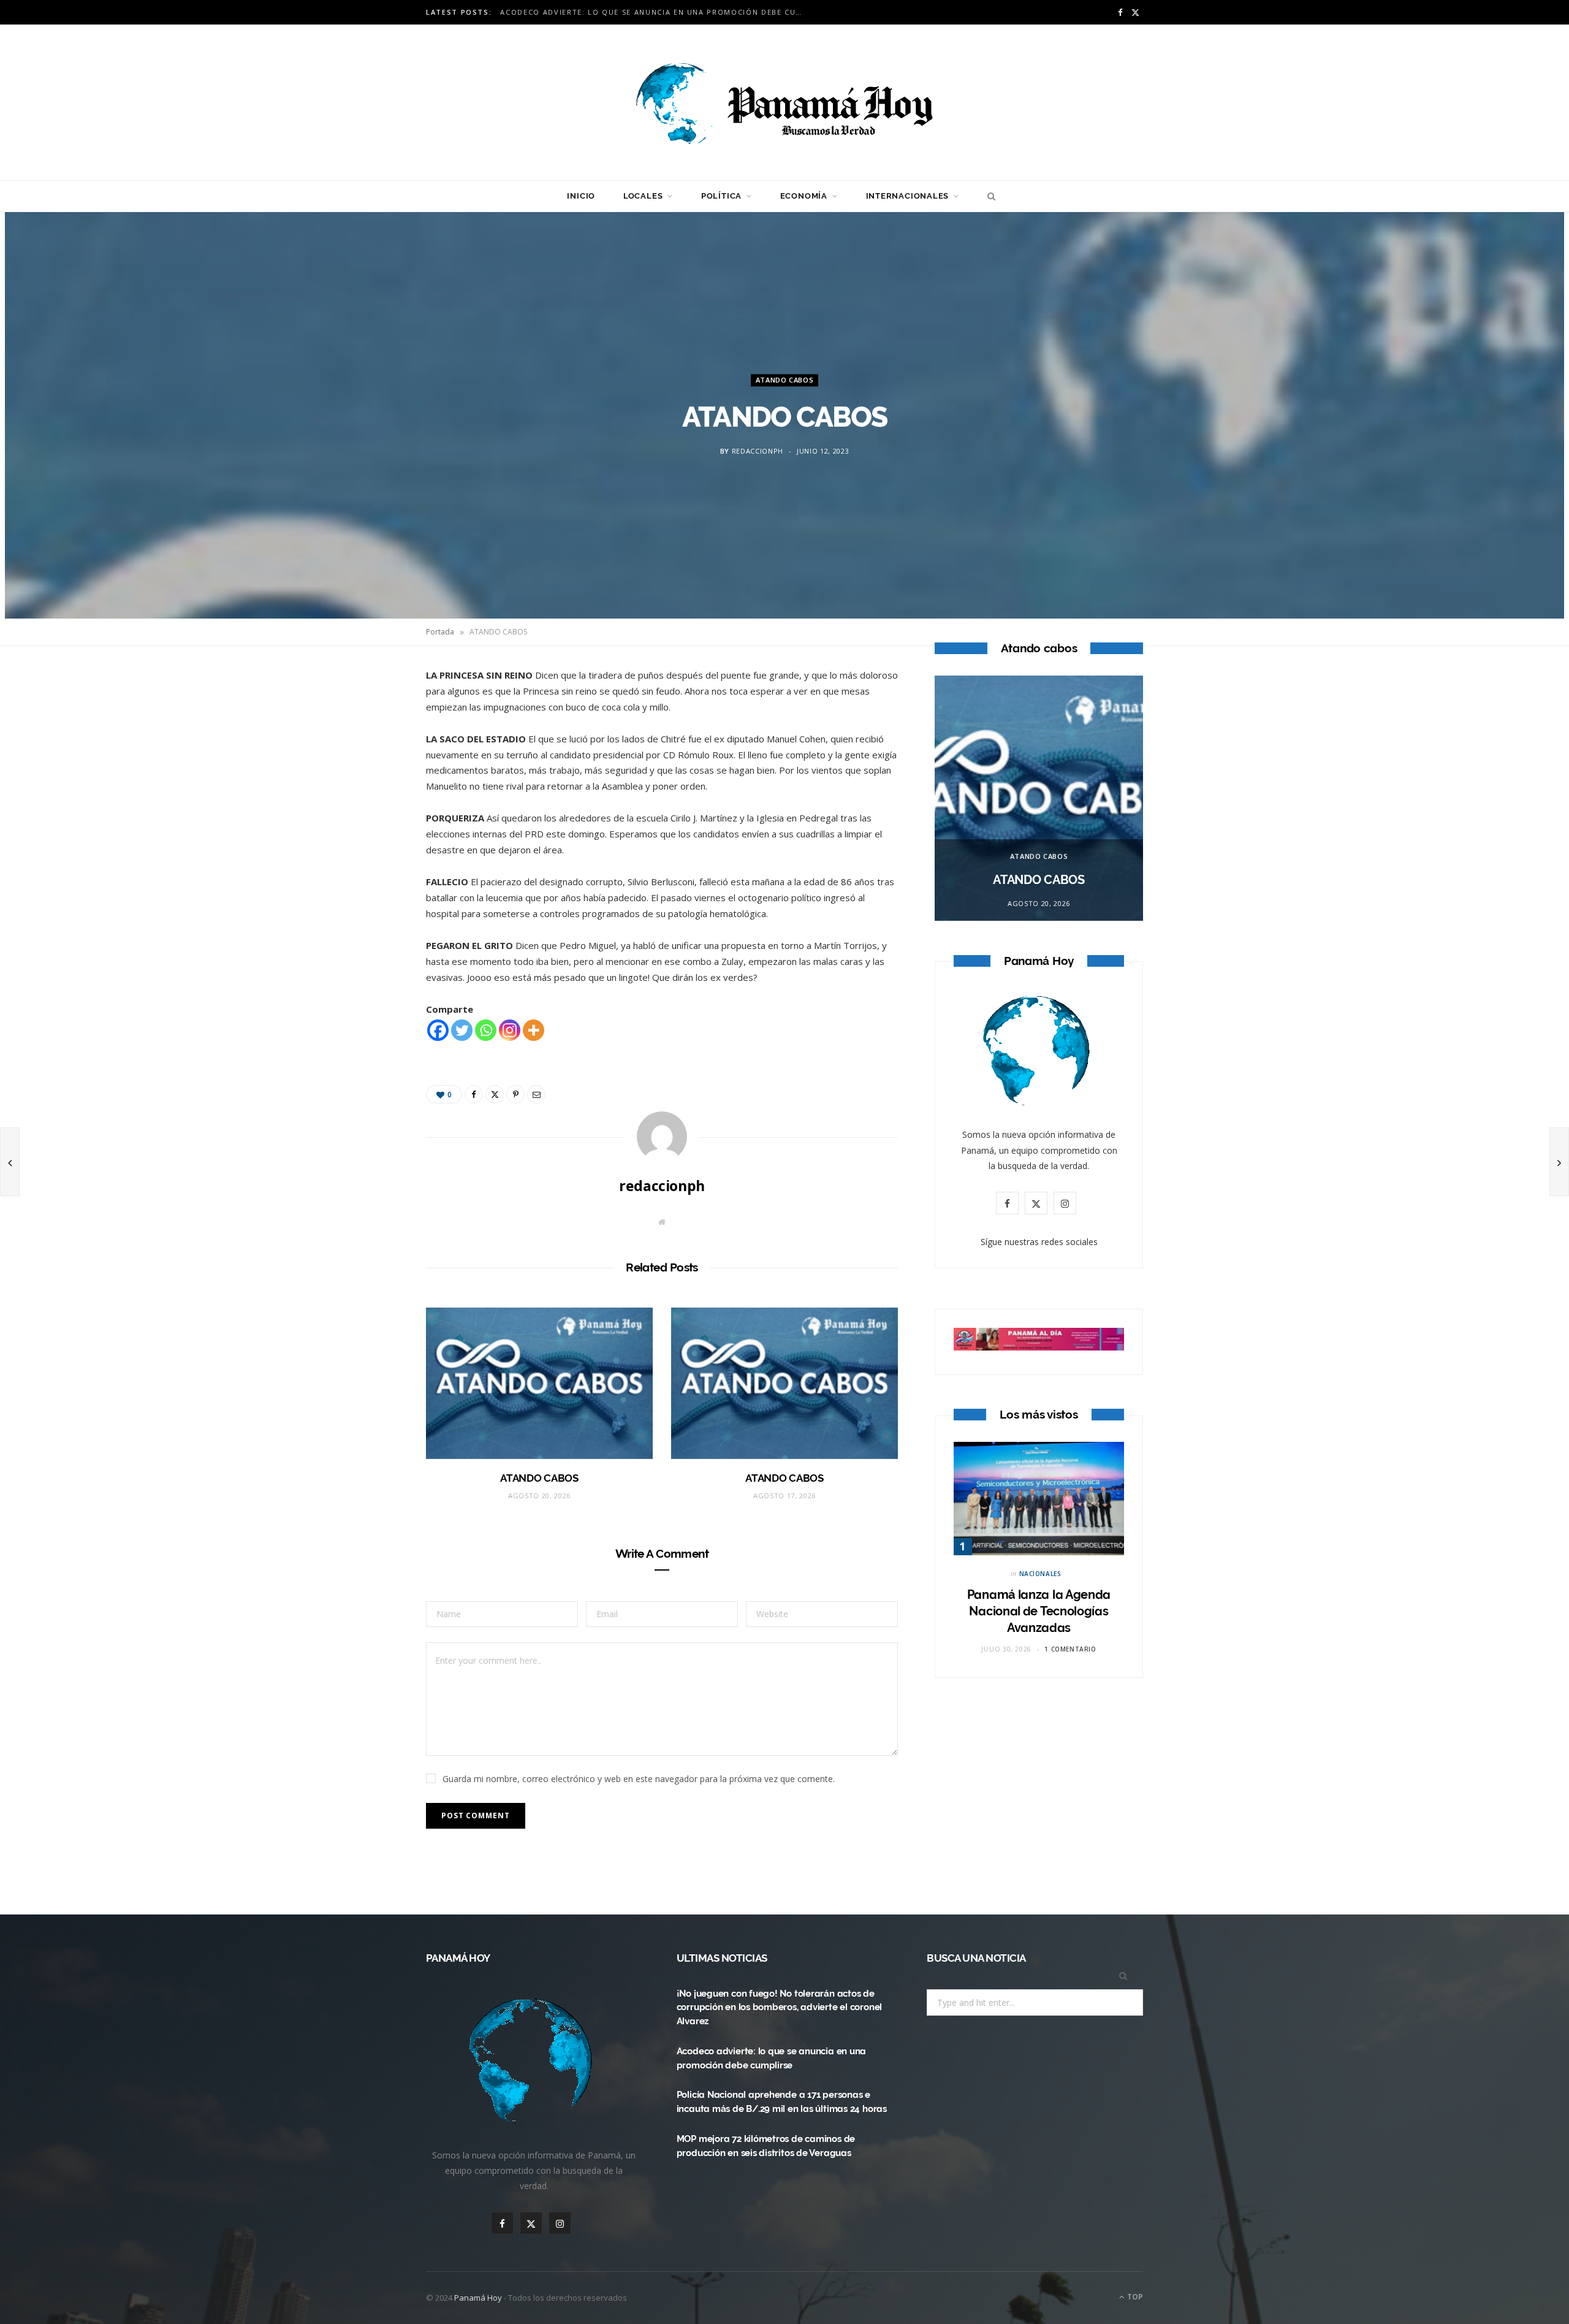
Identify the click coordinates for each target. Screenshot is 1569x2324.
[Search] (988, 196)
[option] (1039, 798)
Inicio (581, 196)
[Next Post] (1559, 1162)
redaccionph (758, 451)
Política (721, 196)
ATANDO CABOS (785, 380)
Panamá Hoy (478, 2298)
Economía (804, 196)
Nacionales (1040, 1574)
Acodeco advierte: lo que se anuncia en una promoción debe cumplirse (656, 12)
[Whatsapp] (486, 1030)
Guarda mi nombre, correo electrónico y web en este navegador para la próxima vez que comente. (639, 1779)
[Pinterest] (368, 779)
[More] (534, 1030)
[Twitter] (368, 748)
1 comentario (1070, 1649)
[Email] (368, 810)
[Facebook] (368, 717)
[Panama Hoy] (784, 102)
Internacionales (908, 196)
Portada (440, 632)
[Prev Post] (10, 1162)
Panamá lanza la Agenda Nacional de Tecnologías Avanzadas (1039, 1611)
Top (1134, 2297)
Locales (643, 196)
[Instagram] (510, 1030)
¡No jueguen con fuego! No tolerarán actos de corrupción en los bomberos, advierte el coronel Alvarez (779, 2008)
